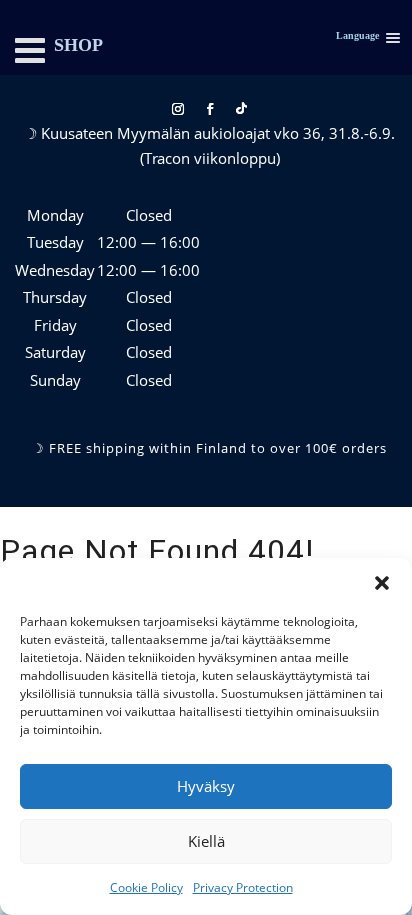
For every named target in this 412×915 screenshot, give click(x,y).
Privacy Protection (243, 887)
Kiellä (206, 841)
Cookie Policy (146, 887)
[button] (382, 583)
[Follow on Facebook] (210, 109)
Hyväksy (206, 786)
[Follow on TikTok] (242, 109)
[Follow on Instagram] (178, 109)
